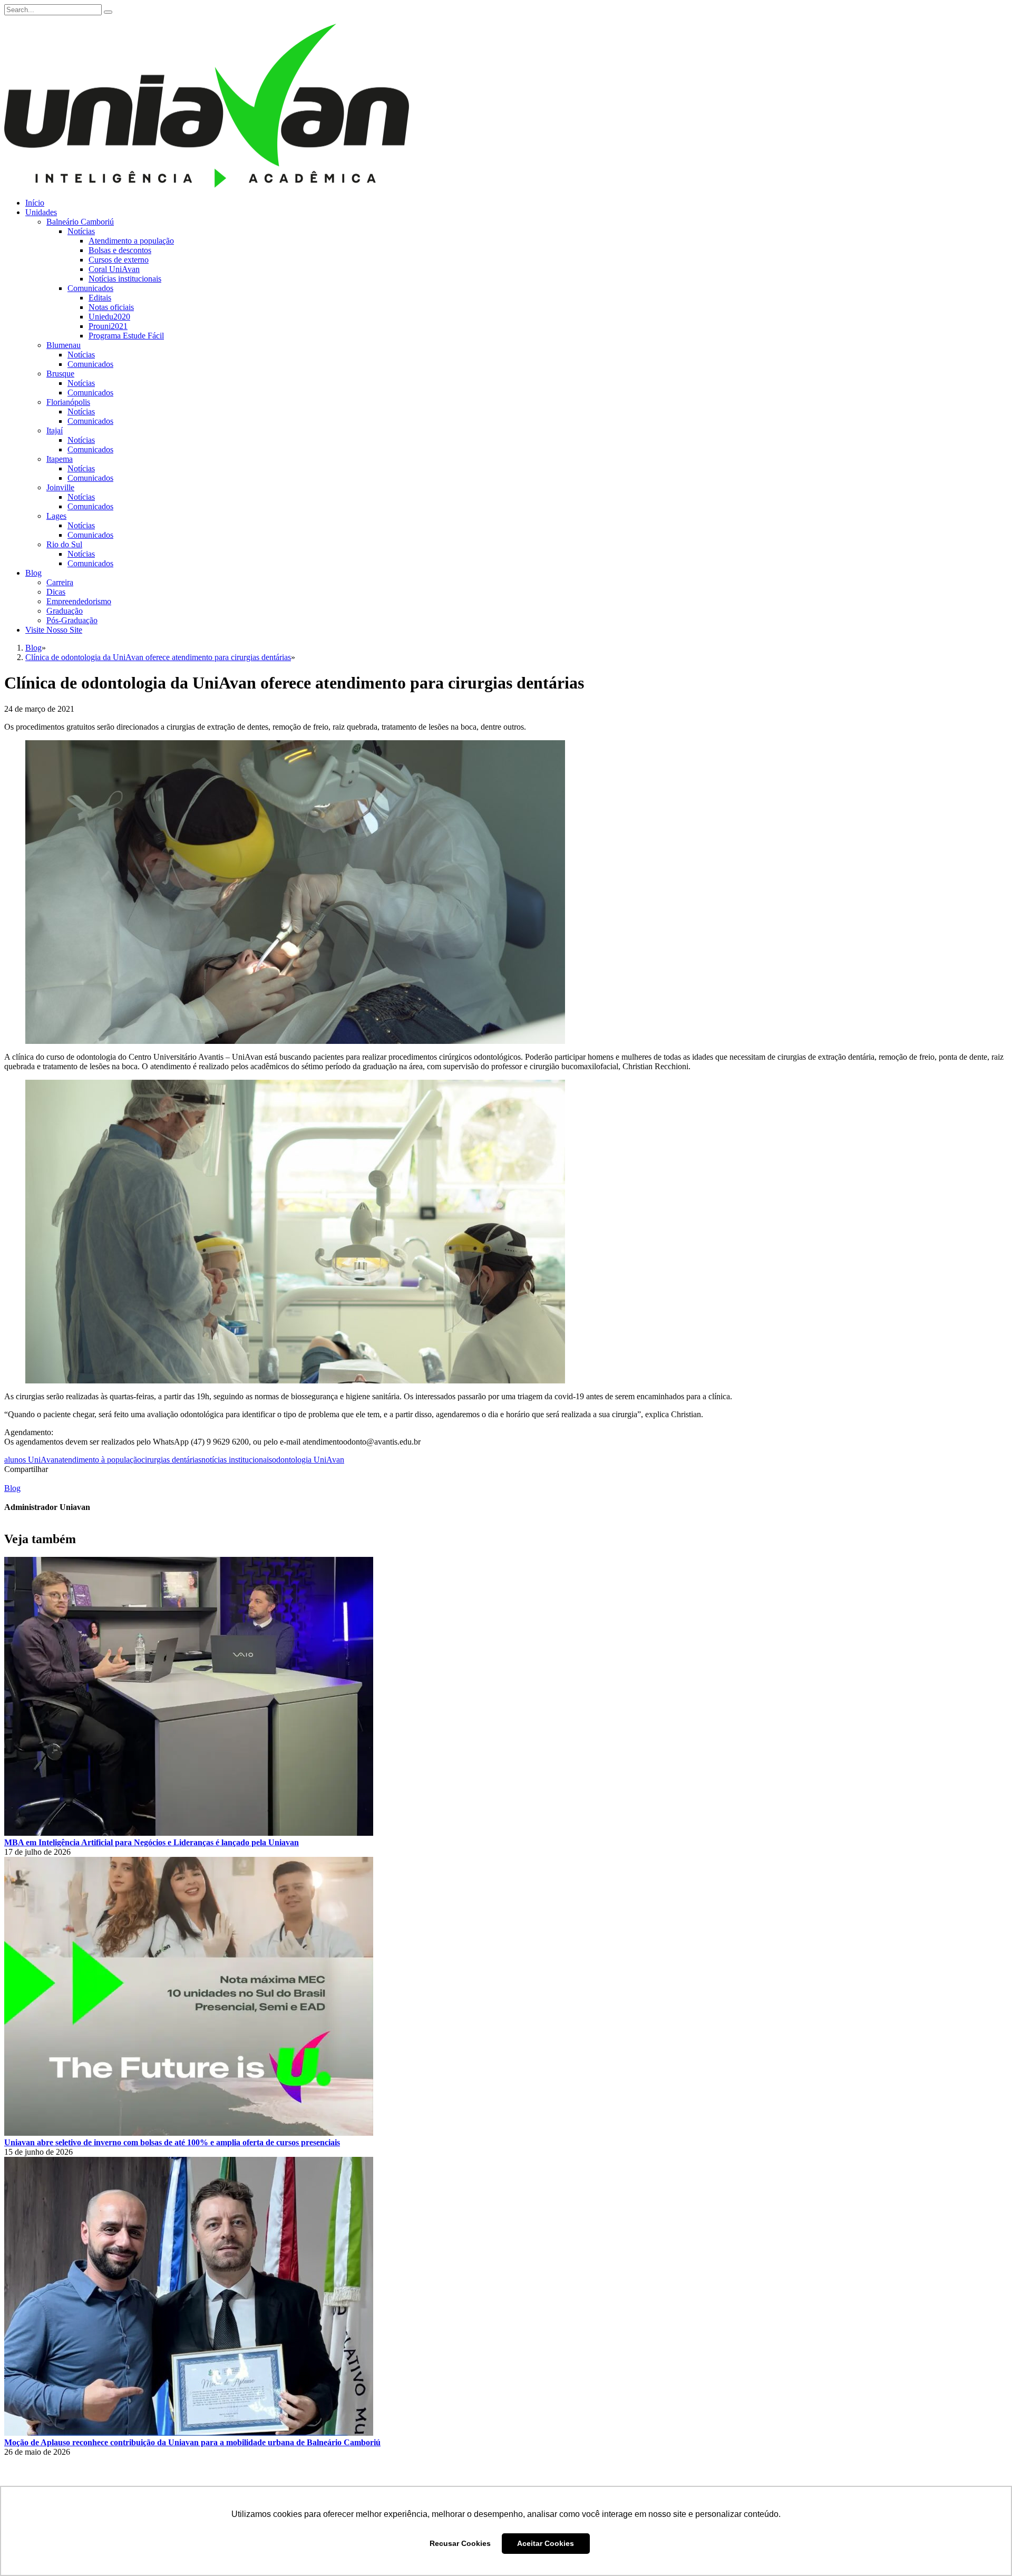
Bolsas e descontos (120, 250)
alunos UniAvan (31, 1460)
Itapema (60, 459)
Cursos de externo (119, 260)
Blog (33, 573)
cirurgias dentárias (171, 1460)
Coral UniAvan (114, 269)
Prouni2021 (108, 326)
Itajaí (55, 430)
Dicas (56, 592)
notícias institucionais (237, 1460)
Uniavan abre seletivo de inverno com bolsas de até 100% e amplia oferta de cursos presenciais (172, 2142)
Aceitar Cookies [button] (546, 2543)
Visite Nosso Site (54, 630)
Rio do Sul (64, 544)
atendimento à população (100, 1460)
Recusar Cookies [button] (460, 2543)
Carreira (60, 582)
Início (35, 203)
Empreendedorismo (79, 601)
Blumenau (64, 345)
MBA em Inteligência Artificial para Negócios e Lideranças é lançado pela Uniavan (152, 1842)
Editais (100, 298)
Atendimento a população (131, 241)
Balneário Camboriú (80, 222)
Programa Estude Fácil (126, 336)
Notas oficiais (111, 307)
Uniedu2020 (109, 317)
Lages (56, 516)
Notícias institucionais (125, 279)
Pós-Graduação (72, 620)
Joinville (60, 487)
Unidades (41, 212)
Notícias (81, 231)
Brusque (60, 374)
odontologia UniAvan (308, 1460)
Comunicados (90, 288)
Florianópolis (68, 402)
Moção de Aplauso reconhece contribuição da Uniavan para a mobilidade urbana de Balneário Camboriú (192, 2442)
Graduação (65, 611)
